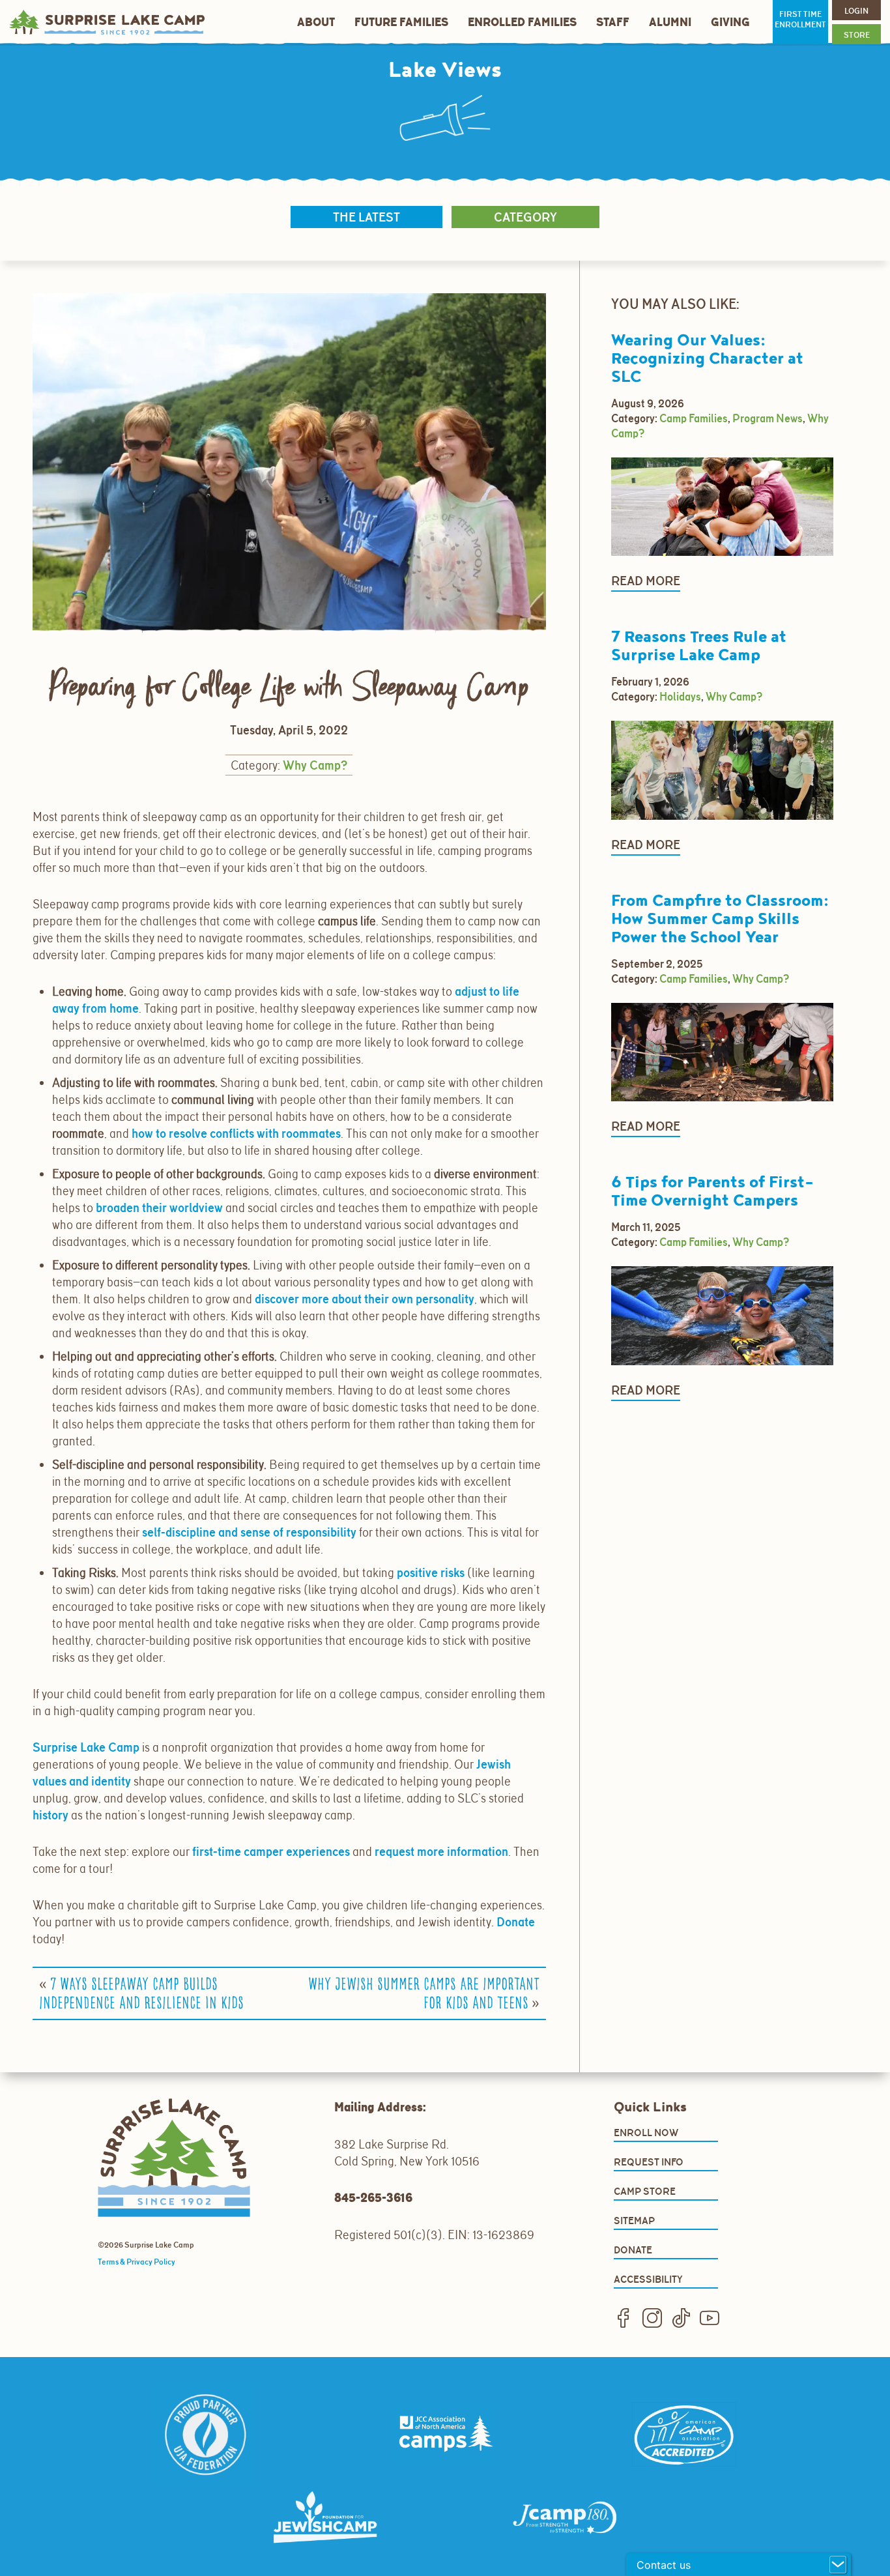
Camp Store (645, 2191)
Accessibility (648, 2279)
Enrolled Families (522, 22)
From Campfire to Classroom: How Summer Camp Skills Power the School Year (720, 919)
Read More (646, 581)
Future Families (401, 22)
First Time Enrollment (800, 20)
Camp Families (694, 418)
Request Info (649, 2162)
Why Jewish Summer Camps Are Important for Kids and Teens (424, 1994)
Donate (633, 2250)
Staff (613, 22)
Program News (768, 418)
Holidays (680, 697)
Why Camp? (315, 765)
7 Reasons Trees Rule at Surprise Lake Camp (699, 646)
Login (856, 11)
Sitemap (634, 2221)
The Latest (366, 217)
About (316, 22)
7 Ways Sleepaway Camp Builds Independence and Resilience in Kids (141, 1994)
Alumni (670, 22)
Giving (730, 22)
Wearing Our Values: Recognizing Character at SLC (707, 359)
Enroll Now (646, 2133)
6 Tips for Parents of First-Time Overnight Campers (712, 1192)
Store (857, 35)
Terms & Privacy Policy (136, 2262)
